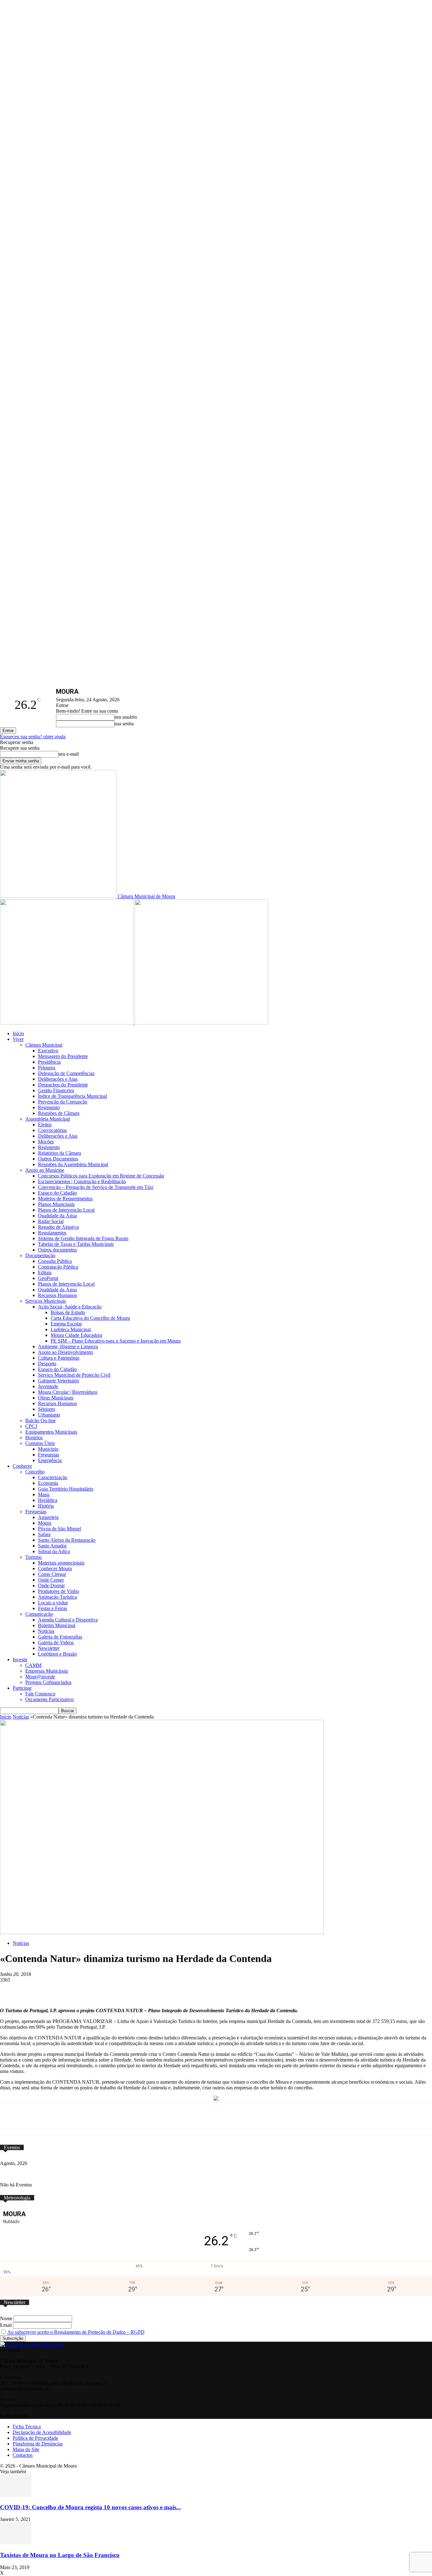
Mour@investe (40, 1677)
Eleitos (45, 1125)
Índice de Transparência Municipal (72, 1096)
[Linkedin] (169, 1989)
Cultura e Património (59, 1358)
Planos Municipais (56, 1204)
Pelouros (47, 1068)
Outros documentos (57, 1250)
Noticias (21, 1717)
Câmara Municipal (44, 1045)
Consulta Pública (55, 1261)
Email (6, 2325)
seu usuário (126, 717)
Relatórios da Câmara (59, 1153)
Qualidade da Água (57, 1216)
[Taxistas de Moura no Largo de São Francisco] (16, 2543)
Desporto (47, 1364)
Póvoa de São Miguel (59, 1529)
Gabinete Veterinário (59, 1381)
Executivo (48, 1051)
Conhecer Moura (55, 1568)
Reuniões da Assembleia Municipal (73, 1164)
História (46, 1506)
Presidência (49, 1062)
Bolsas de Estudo (68, 1312)
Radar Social (51, 1221)
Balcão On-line (40, 1420)
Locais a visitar (53, 1603)
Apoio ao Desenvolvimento (65, 1352)
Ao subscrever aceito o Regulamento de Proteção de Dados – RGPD (76, 2332)
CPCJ (31, 1426)
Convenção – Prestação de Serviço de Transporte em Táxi (96, 1187)
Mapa (44, 1494)
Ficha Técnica (27, 2427)
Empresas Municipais (47, 1671)
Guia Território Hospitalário (66, 1489)
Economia (48, 1483)
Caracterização (53, 1477)
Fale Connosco (40, 1694)
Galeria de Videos (56, 1642)
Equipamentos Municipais (51, 1432)
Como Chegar (52, 1574)
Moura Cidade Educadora (76, 1335)
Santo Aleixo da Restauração (67, 1540)
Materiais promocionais (61, 1563)
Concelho (35, 1472)
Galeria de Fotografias (60, 1637)
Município (48, 1449)
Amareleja (48, 1517)
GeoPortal (48, 1278)
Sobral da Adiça (54, 1551)
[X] (99, 1989)
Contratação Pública (58, 1267)
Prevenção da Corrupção (63, 1102)
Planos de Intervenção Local (66, 1210)
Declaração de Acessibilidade (42, 2432)
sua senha (124, 724)
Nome (6, 2318)
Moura (45, 1523)
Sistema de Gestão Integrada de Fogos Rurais (83, 1238)
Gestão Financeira (56, 1090)
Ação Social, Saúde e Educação (70, 1307)
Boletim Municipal (57, 1625)
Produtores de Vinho (59, 1591)
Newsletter (49, 1648)
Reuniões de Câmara (59, 1113)
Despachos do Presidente (63, 1085)
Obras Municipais (56, 1398)
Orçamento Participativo (49, 1699)
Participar (22, 1688)
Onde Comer (51, 1580)
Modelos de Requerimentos (65, 1199)
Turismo (34, 1557)
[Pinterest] (145, 1989)
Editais (45, 1273)
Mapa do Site (26, 2449)
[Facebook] (75, 1989)
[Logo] (67, 1023)
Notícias (46, 1631)
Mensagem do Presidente (63, 1056)
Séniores (46, 1409)
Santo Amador (52, 1546)
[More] (239, 1989)
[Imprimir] (216, 1989)
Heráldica (48, 1500)
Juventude (48, 1386)
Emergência (50, 1460)
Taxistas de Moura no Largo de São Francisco (60, 2555)
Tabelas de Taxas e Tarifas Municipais (76, 1244)
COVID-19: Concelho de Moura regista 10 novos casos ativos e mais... (90, 2507)
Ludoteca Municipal (71, 1329)
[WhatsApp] (122, 1989)
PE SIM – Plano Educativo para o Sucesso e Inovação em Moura (116, 1341)
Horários (34, 1438)
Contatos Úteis (40, 1443)
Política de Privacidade (35, 2438)
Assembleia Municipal (48, 1119)
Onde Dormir (51, 1586)
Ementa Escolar (66, 1324)
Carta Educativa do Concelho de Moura (90, 1318)
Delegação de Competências (66, 1073)
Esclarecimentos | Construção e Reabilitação (82, 1181)
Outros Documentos (58, 1159)
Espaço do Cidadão (57, 1193)
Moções (46, 1142)
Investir (20, 1660)
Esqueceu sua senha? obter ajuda (33, 737)
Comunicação (39, 1614)
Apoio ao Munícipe (45, 1170)
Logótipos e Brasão (57, 1654)
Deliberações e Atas (58, 1079)
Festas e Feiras (52, 1608)
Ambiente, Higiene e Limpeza (68, 1346)
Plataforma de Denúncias (38, 2444)
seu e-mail (69, 754)
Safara (44, 1534)
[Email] (192, 1989)
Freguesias (49, 1455)
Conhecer (22, 1466)
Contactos (23, 2455)
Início (18, 1033)
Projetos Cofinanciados (48, 1682)
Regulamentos (52, 1233)
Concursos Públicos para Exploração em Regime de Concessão (101, 1176)
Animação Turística (57, 1597)
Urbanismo (49, 1415)
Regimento (49, 1107)
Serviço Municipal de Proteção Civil (74, 1375)
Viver (18, 1039)
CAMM (33, 1665)
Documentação (40, 1255)
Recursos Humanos (57, 1295)
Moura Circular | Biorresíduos (68, 1392)
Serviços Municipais (46, 1301)
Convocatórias (52, 1130)
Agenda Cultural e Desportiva (68, 1620)
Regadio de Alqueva (58, 1227)
